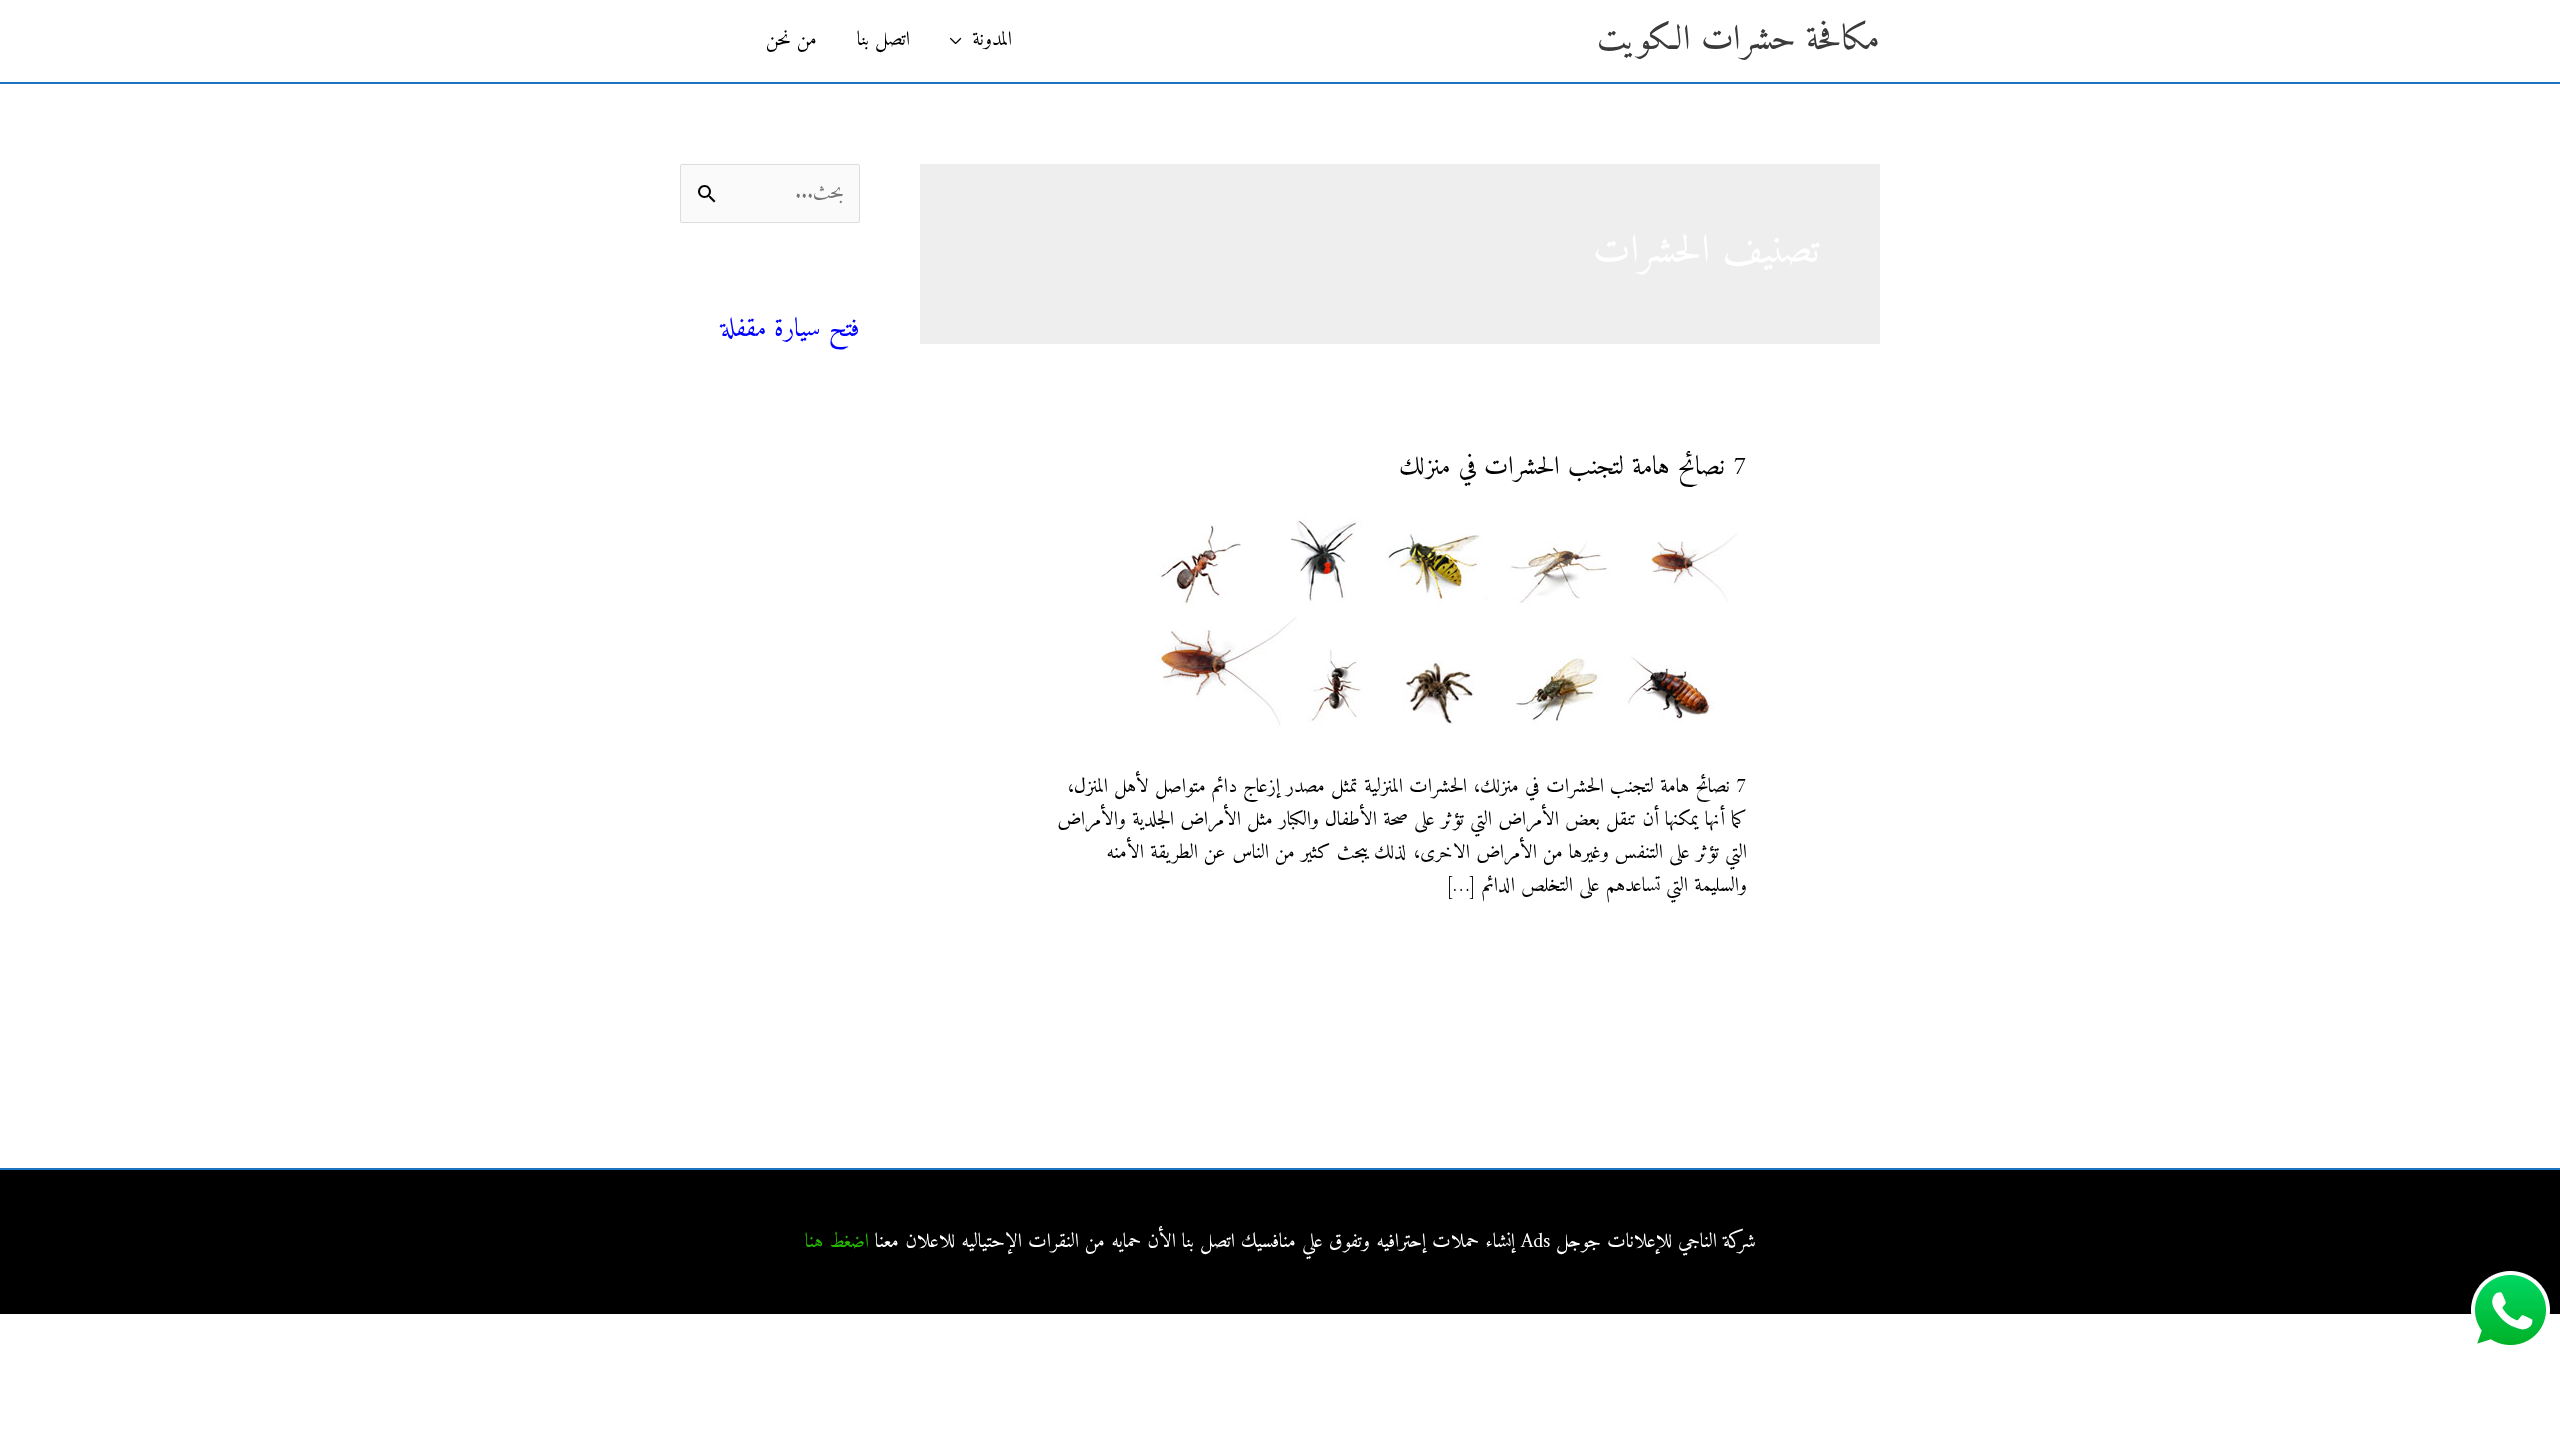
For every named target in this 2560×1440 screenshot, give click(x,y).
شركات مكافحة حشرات (780, 512)
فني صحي (824, 295)
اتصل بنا (883, 40)
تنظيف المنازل (814, 467)
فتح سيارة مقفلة (790, 329)
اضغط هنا (837, 1242)
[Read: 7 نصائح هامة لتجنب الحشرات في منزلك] (1447, 624)
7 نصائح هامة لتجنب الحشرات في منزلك (1573, 467)
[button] (713, 41)
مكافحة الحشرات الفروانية (777, 908)
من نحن (791, 40)
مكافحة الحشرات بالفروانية (775, 693)
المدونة (992, 40)
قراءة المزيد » (1704, 949)
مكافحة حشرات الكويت (1738, 40)
